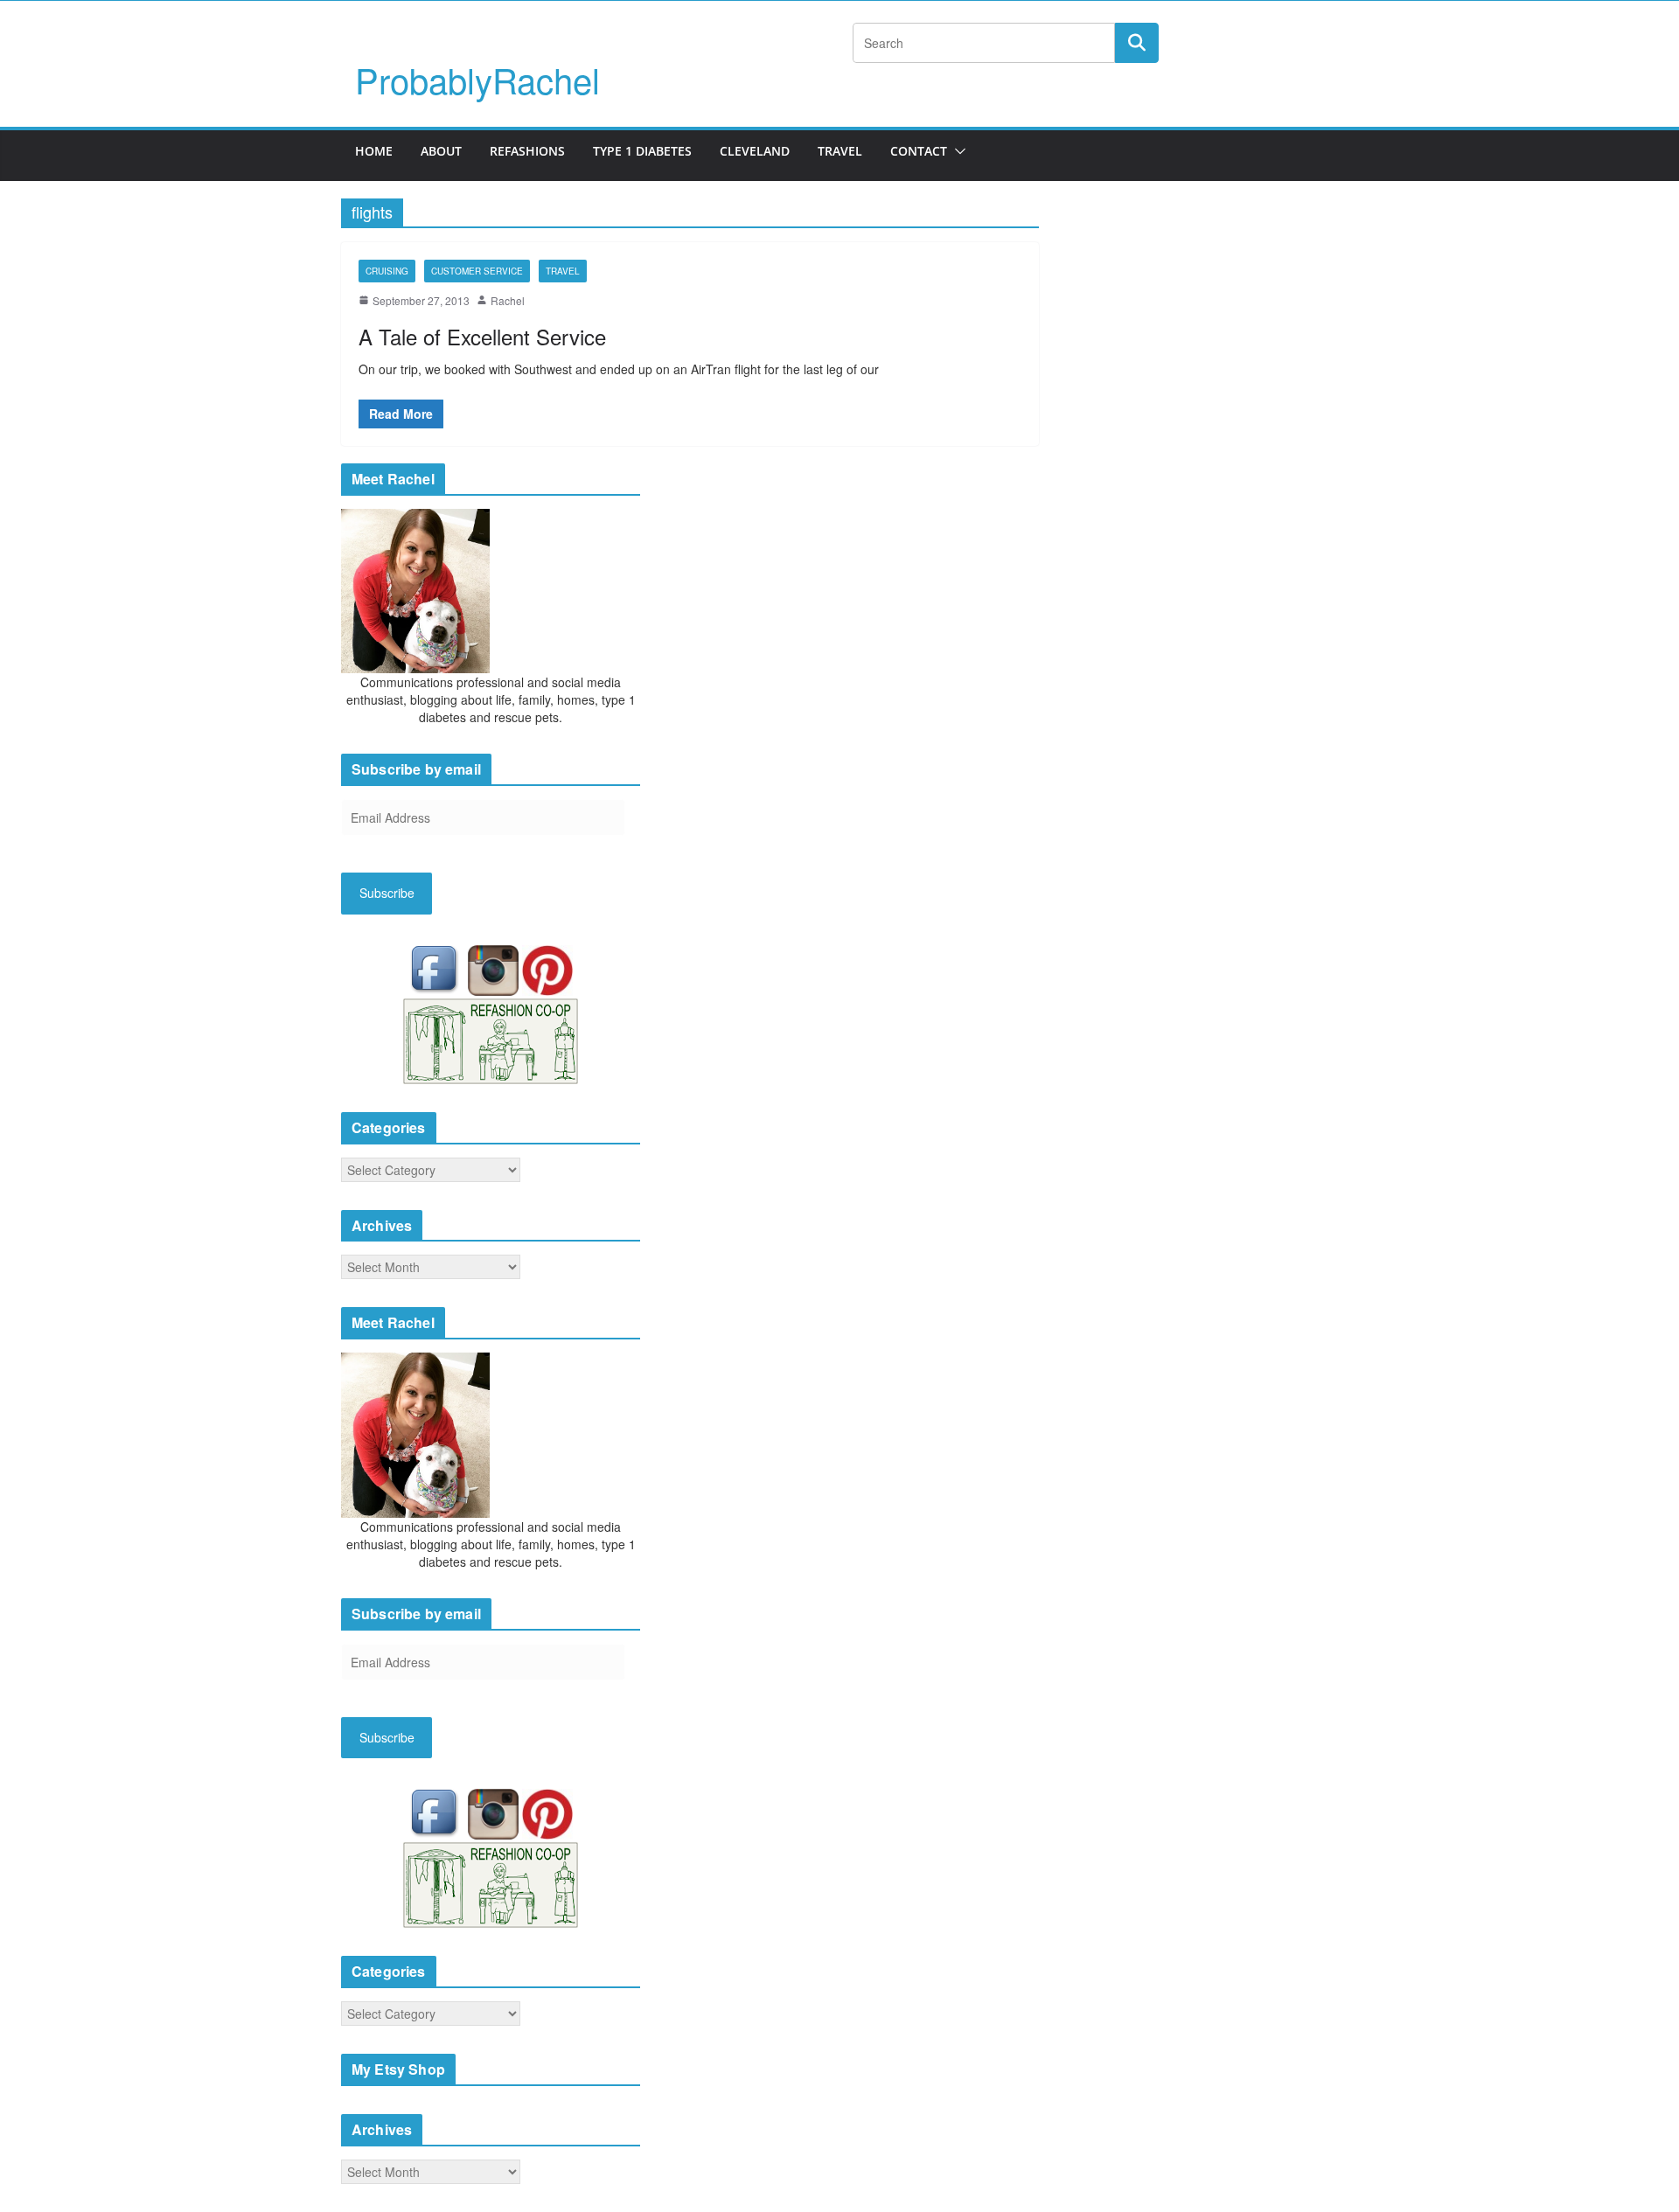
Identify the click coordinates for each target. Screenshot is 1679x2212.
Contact (919, 151)
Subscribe (387, 893)
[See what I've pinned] (547, 968)
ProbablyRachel (477, 79)
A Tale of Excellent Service (482, 336)
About (441, 151)
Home (374, 151)
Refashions (527, 151)
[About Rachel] (415, 589)
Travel (840, 151)
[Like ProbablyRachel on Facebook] (438, 968)
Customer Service (477, 271)
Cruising (387, 271)
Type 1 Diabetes (642, 151)
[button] (957, 151)
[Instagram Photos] (495, 968)
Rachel (508, 300)
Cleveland (755, 151)
